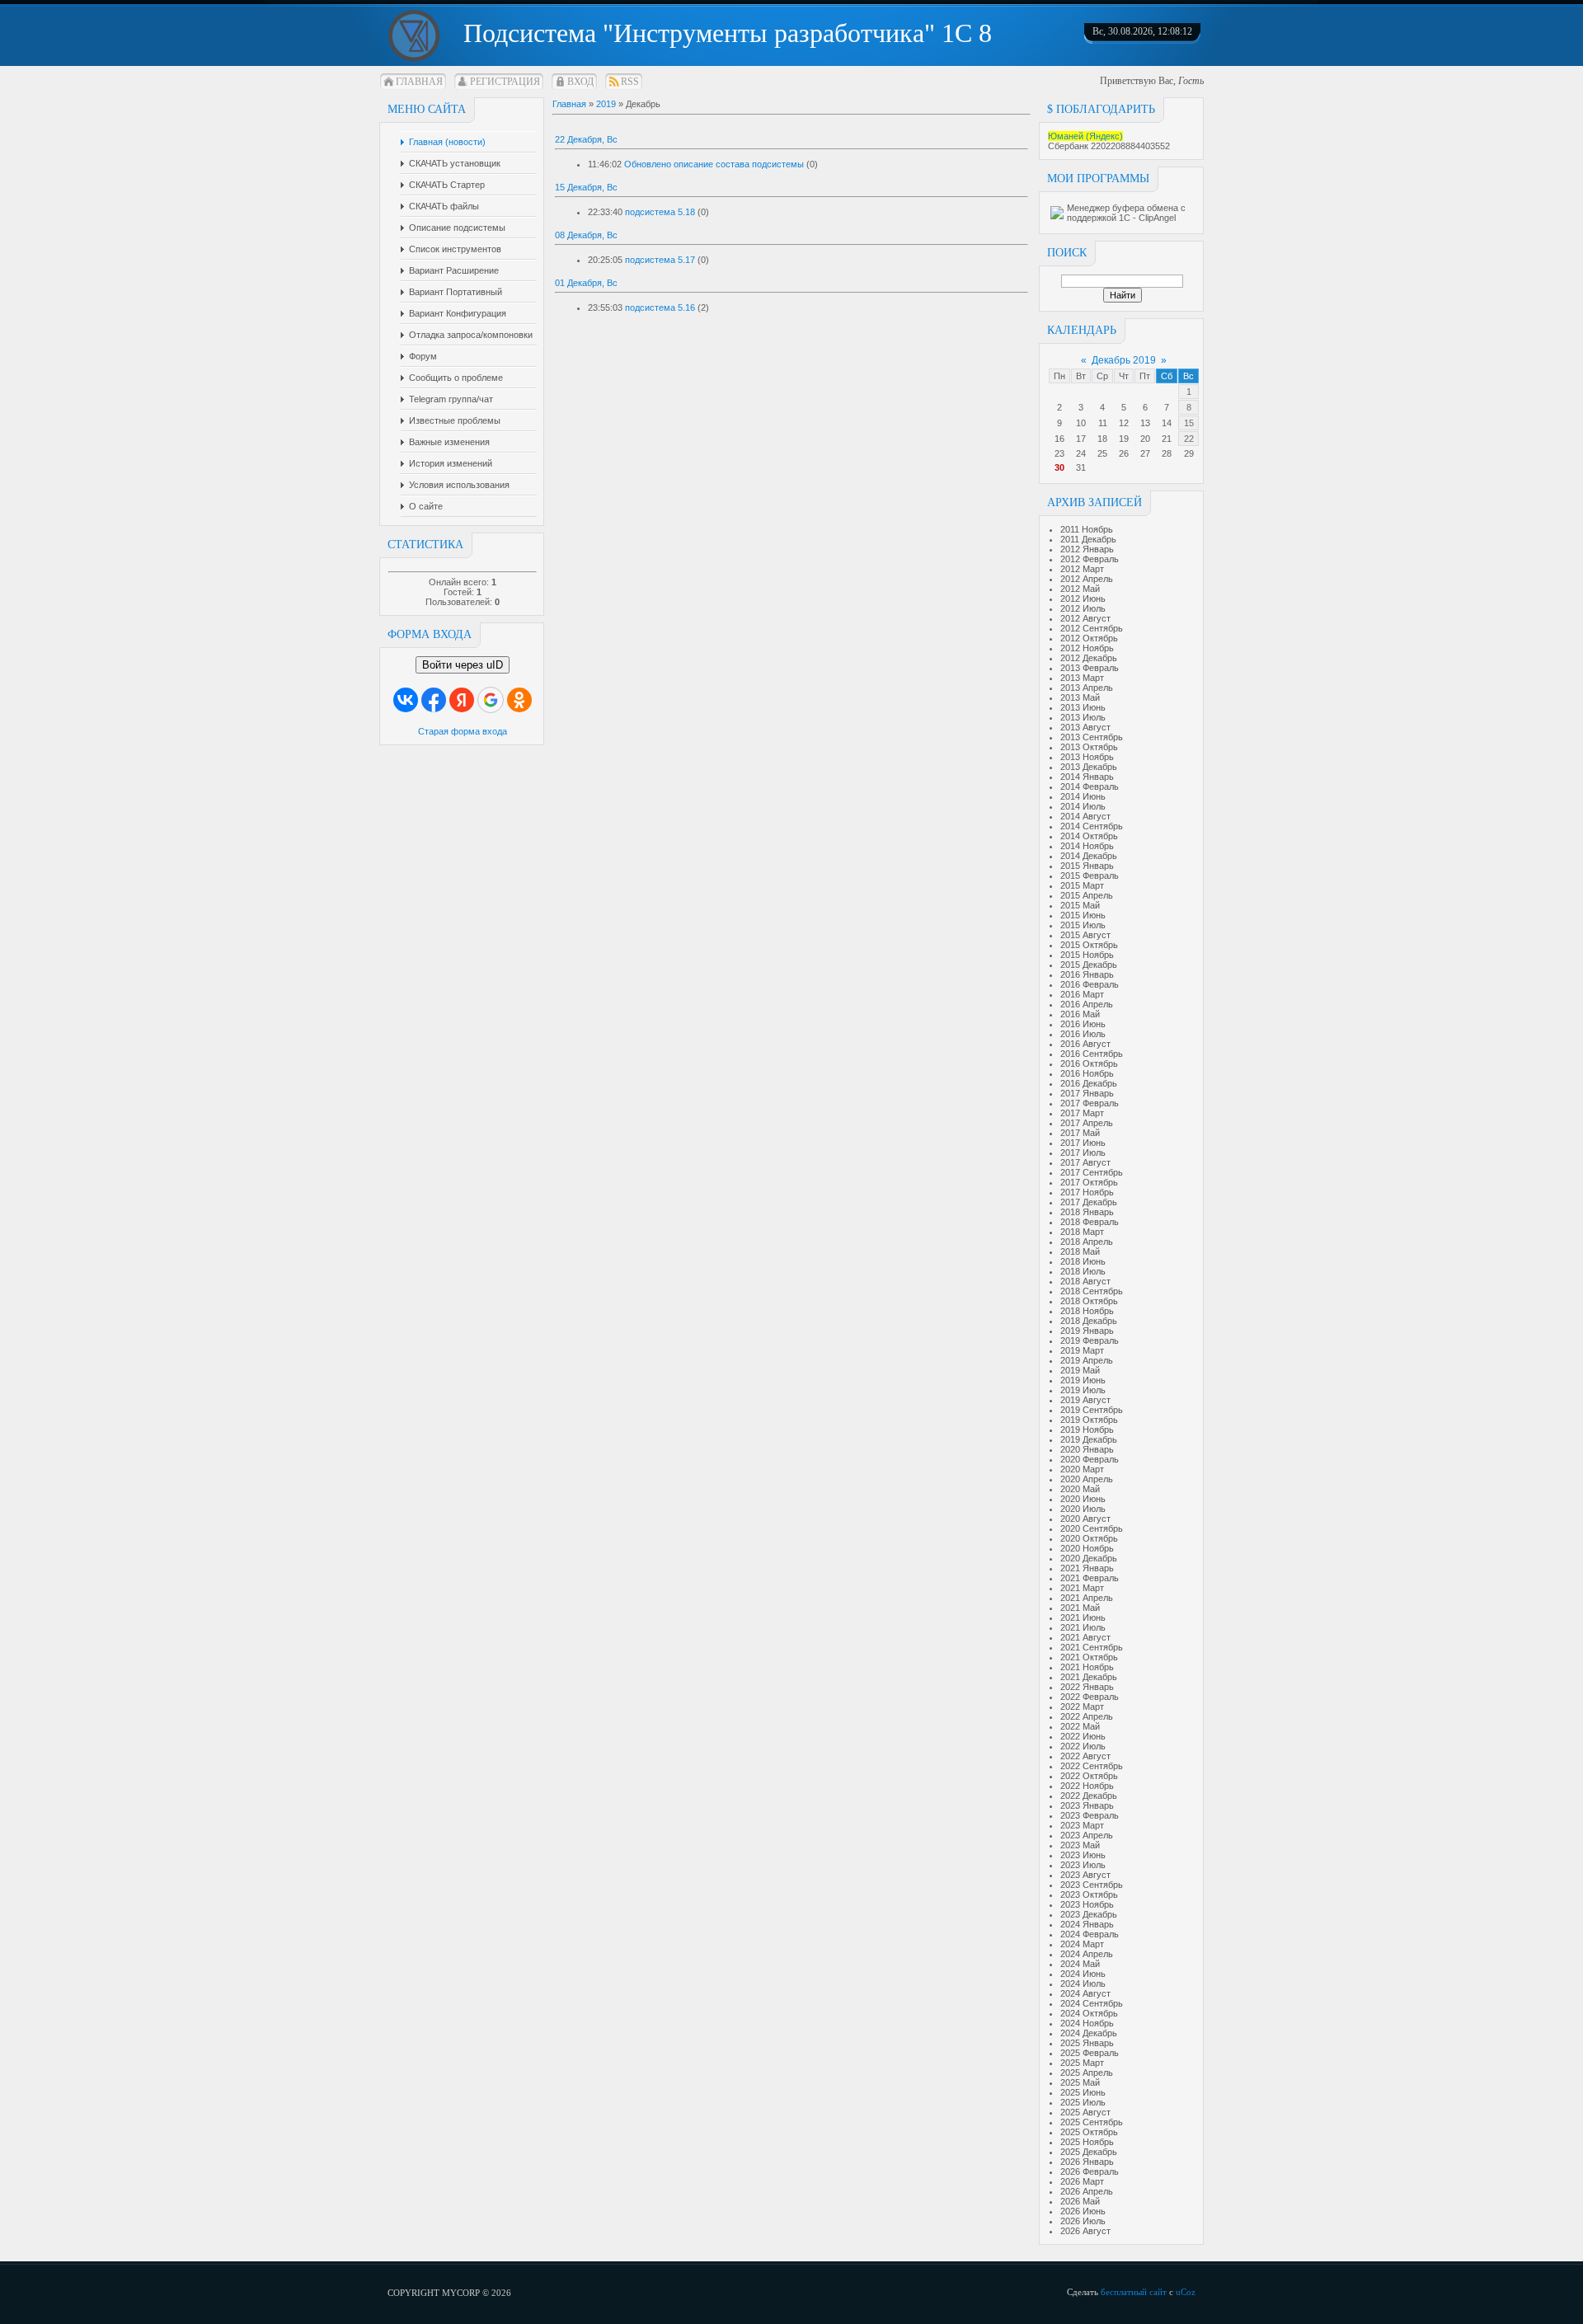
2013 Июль (1083, 717)
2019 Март (1082, 1350)
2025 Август (1085, 2112)
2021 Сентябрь (1092, 1647)
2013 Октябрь (1089, 747)
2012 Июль (1083, 608)
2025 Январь (1087, 2043)
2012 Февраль (1090, 559)
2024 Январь (1087, 1924)
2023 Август (1085, 1875)
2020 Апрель (1087, 1479)
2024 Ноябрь (1087, 2023)
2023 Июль (1083, 1865)
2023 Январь (1087, 1805)
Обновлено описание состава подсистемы (714, 164)
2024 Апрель (1087, 1954)
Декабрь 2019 (1124, 360)
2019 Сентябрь (1092, 1410)
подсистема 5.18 (660, 212)
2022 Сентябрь (1092, 1766)
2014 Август (1085, 816)
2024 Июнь (1083, 1974)
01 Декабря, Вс (586, 283)
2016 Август (1085, 1044)
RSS (630, 82)
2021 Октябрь (1089, 1657)
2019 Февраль (1090, 1340)
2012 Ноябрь (1087, 648)
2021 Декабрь (1089, 1677)
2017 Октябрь (1089, 1182)
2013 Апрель (1087, 688)
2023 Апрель (1087, 1835)
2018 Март (1082, 1232)
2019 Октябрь (1089, 1420)
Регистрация (505, 82)
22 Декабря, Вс (586, 139)
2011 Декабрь (1088, 539)
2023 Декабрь (1089, 1914)
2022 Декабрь (1089, 1796)
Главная (419, 82)
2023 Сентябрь (1092, 1885)
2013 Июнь (1083, 707)
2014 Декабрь (1089, 856)
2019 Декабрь (1089, 1439)
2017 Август (1085, 1162)
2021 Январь (1087, 1568)
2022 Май (1080, 1726)
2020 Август (1085, 1519)
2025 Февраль (1090, 2053)
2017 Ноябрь (1087, 1192)
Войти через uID (463, 665)
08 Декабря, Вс (586, 235)
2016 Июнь (1083, 1024)
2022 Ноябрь (1087, 1786)
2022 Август (1085, 1756)
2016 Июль (1083, 1034)
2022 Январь (1087, 1687)
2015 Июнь (1083, 915)
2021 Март (1082, 1588)
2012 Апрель (1087, 579)
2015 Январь (1087, 866)
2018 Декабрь (1089, 1321)
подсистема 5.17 (660, 260)
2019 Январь (1087, 1331)
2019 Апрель (1087, 1360)
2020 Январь (1087, 1449)
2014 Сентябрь (1092, 826)
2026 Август (1085, 2231)
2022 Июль (1083, 1746)
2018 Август (1085, 1281)
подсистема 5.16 (660, 308)
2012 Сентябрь (1092, 628)
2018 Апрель (1087, 1242)
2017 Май (1080, 1133)
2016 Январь (1087, 974)
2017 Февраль (1090, 1103)
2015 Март (1082, 885)
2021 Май (1080, 1608)
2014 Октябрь (1089, 836)
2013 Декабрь (1089, 767)
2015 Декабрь (1089, 965)
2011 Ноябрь (1087, 529)
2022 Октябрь (1089, 1776)
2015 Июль (1083, 925)
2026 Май (1080, 2201)
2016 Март (1082, 994)
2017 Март (1082, 1113)
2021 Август (1085, 1637)
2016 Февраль (1090, 984)
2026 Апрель (1087, 2191)
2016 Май (1080, 1014)
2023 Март (1082, 1825)
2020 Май (1080, 1489)
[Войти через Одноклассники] (519, 700)
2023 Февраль (1090, 1815)
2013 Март (1082, 678)
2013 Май (1080, 697)
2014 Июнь (1083, 796)
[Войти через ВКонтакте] (406, 700)
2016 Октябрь (1089, 1063)
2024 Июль (1083, 1984)
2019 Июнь (1083, 1380)
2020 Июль (1083, 1509)
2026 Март (1082, 2181)
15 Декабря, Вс (586, 187)
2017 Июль (1083, 1153)
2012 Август (1085, 618)
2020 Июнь (1083, 1499)
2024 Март (1082, 1944)
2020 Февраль (1090, 1459)
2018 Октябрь (1089, 1301)
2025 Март (1082, 2063)
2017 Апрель (1087, 1123)
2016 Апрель (1087, 1004)
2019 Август (1085, 1400)
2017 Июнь (1083, 1143)
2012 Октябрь (1089, 638)
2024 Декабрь (1089, 2033)
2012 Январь (1087, 549)
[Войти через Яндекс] (462, 700)
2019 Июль (1083, 1390)
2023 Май (1080, 1845)
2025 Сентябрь (1092, 2122)
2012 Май (1080, 589)
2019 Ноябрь (1087, 1430)
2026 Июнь (1083, 2211)
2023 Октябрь (1089, 1894)
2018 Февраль (1090, 1222)
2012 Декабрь (1089, 658)
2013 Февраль (1090, 668)
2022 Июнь (1083, 1736)
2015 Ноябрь (1087, 955)
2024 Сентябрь (1092, 2003)
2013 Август (1085, 727)
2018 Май (1080, 1251)
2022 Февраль (1090, 1697)
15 (1189, 423)
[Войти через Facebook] (434, 700)
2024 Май (1080, 1964)
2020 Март (1082, 1469)
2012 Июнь (1083, 599)
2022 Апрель (1087, 1716)
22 (1189, 439)
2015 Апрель (1087, 895)
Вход (580, 82)
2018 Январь (1087, 1212)
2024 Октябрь (1089, 2013)
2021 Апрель (1087, 1598)
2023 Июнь (1083, 1855)
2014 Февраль (1090, 786)
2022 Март (1082, 1707)
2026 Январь (1087, 2162)
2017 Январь (1087, 1093)
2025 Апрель (1087, 2073)
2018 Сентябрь (1092, 1291)
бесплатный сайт (1134, 2292)
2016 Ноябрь (1087, 1073)
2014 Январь (1087, 777)
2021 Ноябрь (1087, 1667)
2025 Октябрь (1089, 2132)
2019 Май (1080, 1370)
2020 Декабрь (1089, 1558)
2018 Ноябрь (1087, 1311)
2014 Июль (1083, 806)
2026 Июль (1083, 2221)
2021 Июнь (1083, 1617)
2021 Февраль (1090, 1578)
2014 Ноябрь (1087, 846)
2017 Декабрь (1089, 1202)
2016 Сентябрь (1092, 1054)
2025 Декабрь (1089, 2152)
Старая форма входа (463, 731)
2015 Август (1085, 935)
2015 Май (1080, 905)
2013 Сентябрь (1092, 737)
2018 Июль (1083, 1271)
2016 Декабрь (1089, 1083)
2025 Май (1080, 2082)
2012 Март (1082, 569)
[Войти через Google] (491, 700)
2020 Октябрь (1089, 1538)
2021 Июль (1083, 1627)
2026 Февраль (1090, 2171)
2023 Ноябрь (1087, 1904)
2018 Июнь (1083, 1261)
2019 (606, 104)
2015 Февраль (1090, 876)
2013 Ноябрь (1087, 757)
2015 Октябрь (1089, 945)
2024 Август (1085, 1993)
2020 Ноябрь (1087, 1548)
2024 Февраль (1090, 1934)
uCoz (1186, 2292)
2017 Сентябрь (1092, 1172)
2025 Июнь (1083, 2092)
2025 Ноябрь (1087, 2142)
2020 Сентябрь (1092, 1528)
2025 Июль (1083, 2102)
